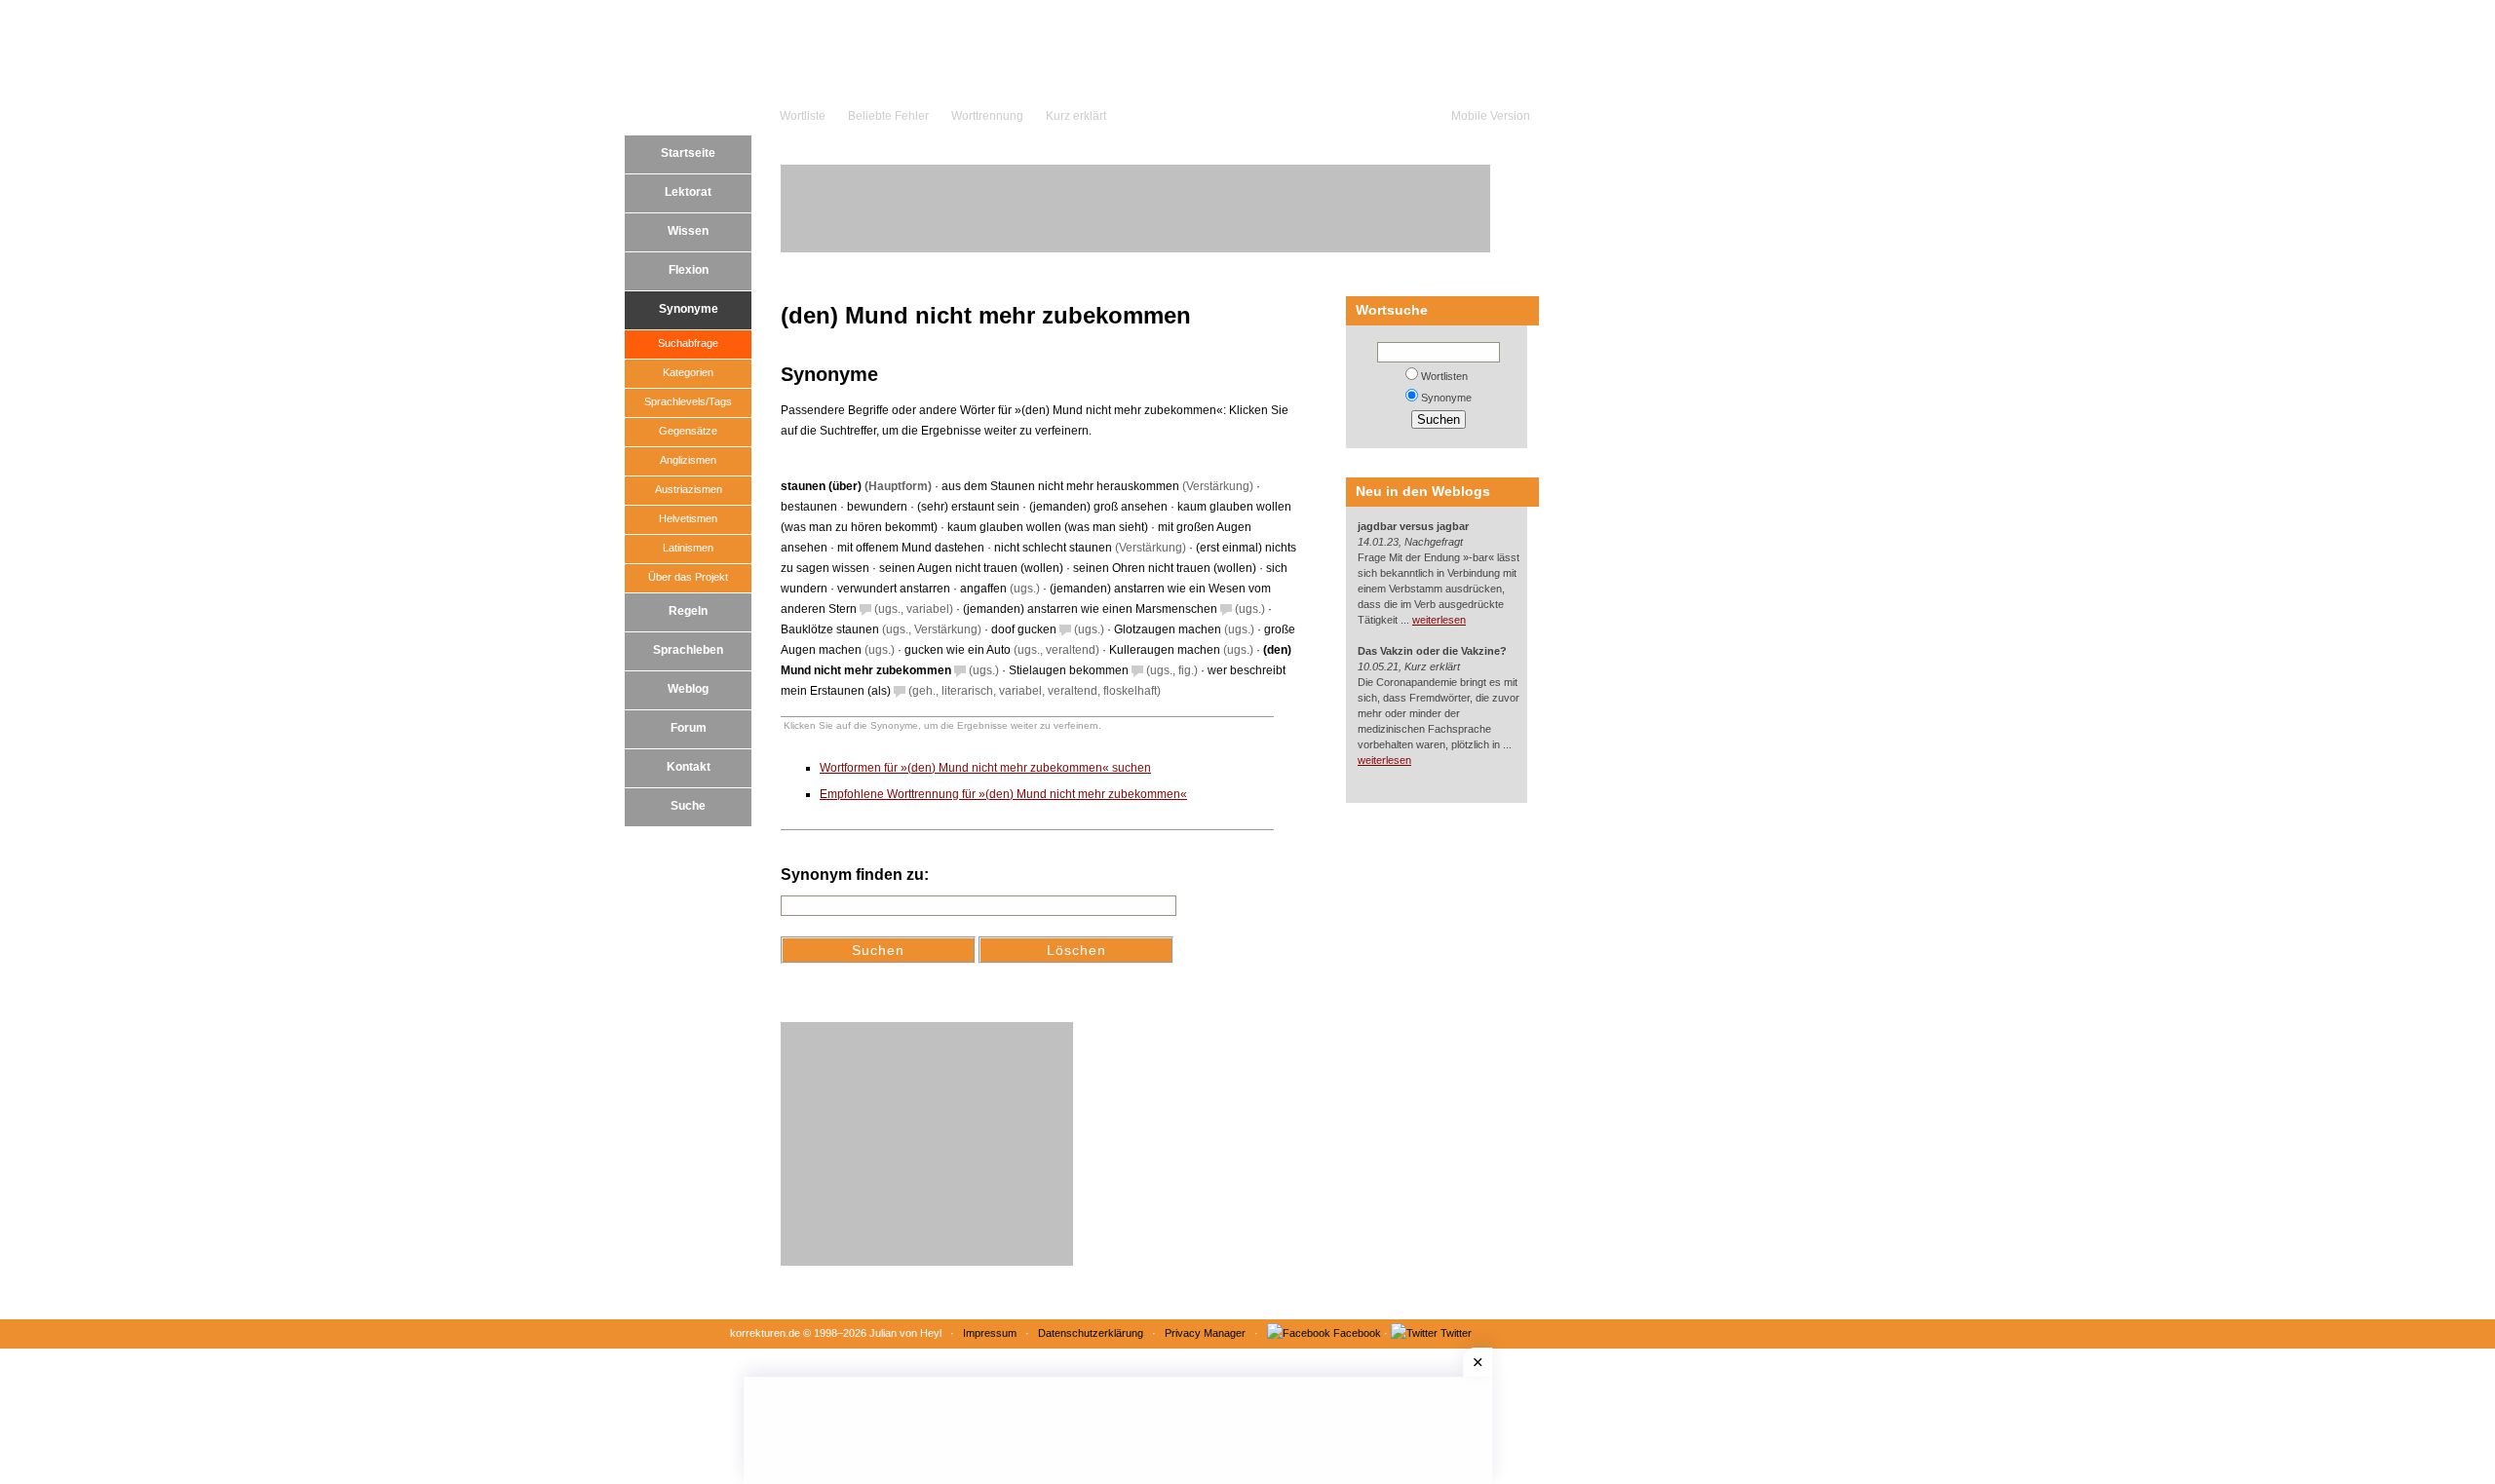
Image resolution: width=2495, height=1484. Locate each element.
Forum (689, 728)
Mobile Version (1491, 116)
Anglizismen (688, 460)
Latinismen (688, 548)
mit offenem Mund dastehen (911, 548)
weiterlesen (1439, 620)
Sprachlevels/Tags (688, 401)
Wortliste (803, 116)
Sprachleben (688, 650)
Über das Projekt (688, 577)
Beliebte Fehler (888, 116)
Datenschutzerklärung (1091, 1333)
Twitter (1456, 1333)
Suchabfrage (688, 343)
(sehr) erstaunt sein (968, 507)
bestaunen (809, 507)
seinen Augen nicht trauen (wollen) (971, 568)
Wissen (688, 231)
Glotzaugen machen (1168, 629)
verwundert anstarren (894, 589)
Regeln (688, 611)
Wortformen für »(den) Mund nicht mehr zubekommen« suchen (985, 768)
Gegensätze (688, 431)
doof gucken (1024, 629)
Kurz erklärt (1076, 116)
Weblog (688, 689)
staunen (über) (821, 486)
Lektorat (688, 192)
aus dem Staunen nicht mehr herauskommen (1060, 486)
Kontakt (689, 767)
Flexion (689, 270)
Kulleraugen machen (1165, 650)
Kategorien (688, 372)
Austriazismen (689, 489)
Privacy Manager (1205, 1333)
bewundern (877, 507)
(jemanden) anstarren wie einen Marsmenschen (1090, 609)
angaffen (983, 589)
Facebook (1357, 1333)
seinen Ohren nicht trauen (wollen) (1165, 568)
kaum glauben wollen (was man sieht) (1048, 527)
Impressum (990, 1333)
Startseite (688, 153)
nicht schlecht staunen (1053, 548)
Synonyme (689, 309)
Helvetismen (688, 518)
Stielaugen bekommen (1069, 670)
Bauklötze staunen (830, 629)
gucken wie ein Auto (958, 650)
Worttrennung (987, 116)
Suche (688, 806)
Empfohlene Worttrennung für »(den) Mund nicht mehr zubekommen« (1003, 794)
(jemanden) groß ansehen (1098, 507)
